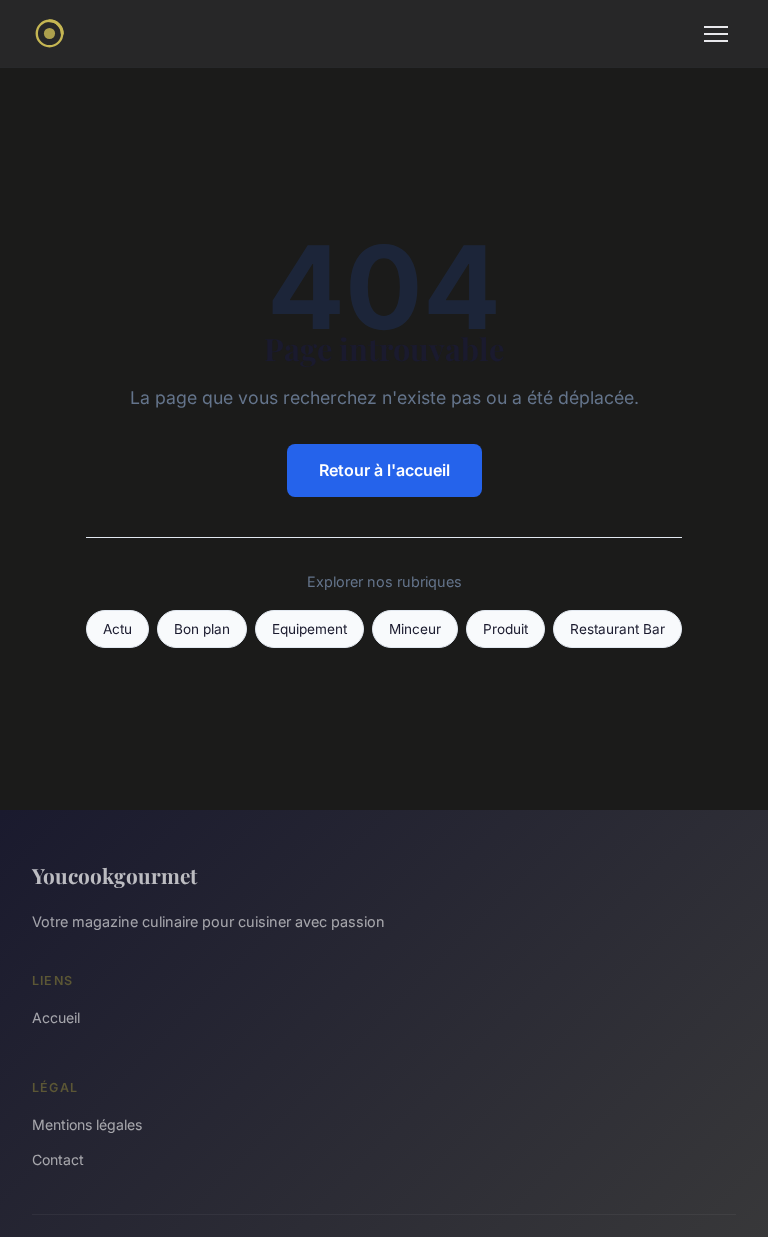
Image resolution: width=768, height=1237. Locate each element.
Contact (58, 1159)
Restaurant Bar (617, 629)
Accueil (56, 1017)
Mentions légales (87, 1124)
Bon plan (202, 629)
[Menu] (716, 34)
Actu (117, 629)
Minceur (415, 629)
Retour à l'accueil (384, 470)
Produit (505, 629)
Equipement (309, 629)
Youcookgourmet (114, 875)
